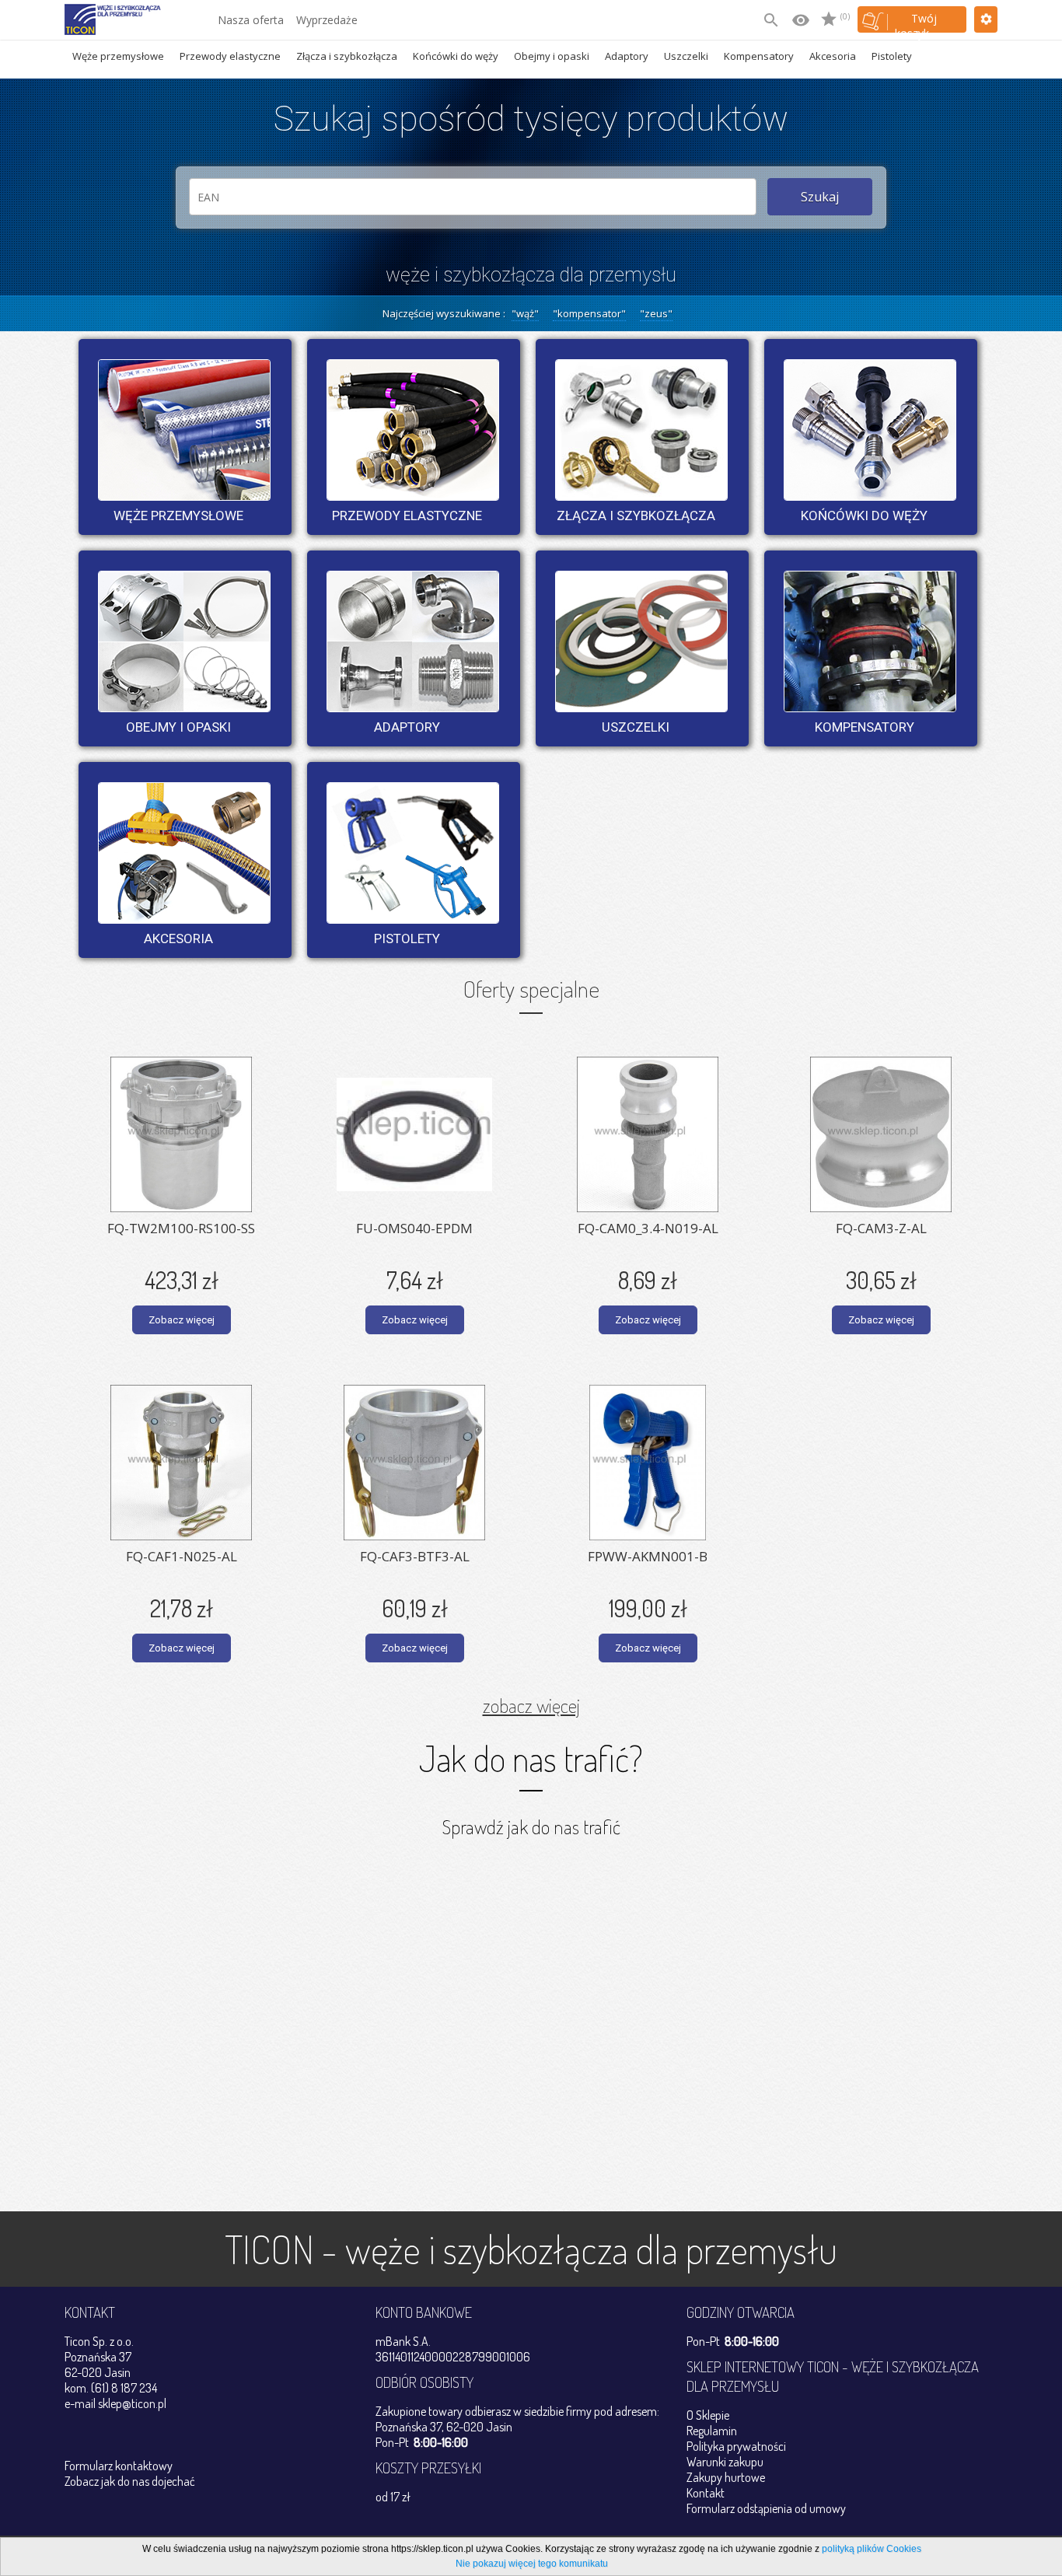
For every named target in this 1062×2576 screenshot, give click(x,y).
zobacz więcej (531, 1705)
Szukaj (820, 197)
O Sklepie (708, 2415)
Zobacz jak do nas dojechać (130, 2481)
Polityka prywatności (736, 2446)
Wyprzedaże (327, 20)
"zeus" (656, 313)
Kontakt (706, 2493)
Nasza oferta (251, 20)
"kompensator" (589, 313)
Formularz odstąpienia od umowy (766, 2508)
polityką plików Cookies (872, 2549)
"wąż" (525, 313)
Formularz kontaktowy (119, 2466)
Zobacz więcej (182, 1320)
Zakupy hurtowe (726, 2477)
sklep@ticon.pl (132, 2403)
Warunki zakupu (725, 2462)
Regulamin (712, 2431)
